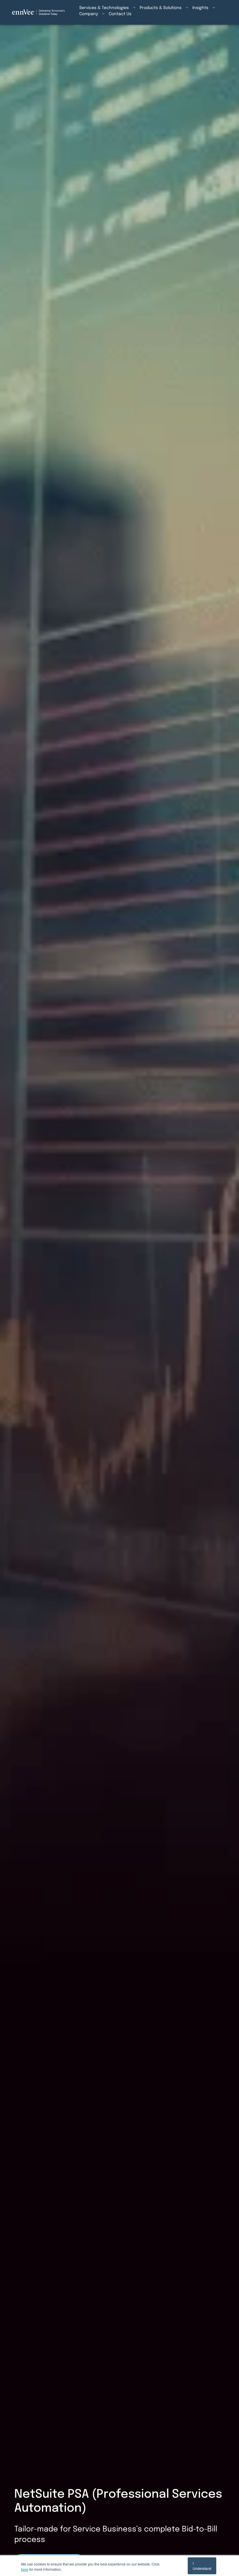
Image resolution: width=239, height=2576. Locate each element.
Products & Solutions (161, 8)
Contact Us (120, 14)
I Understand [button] (202, 2566)
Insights (200, 8)
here (25, 2569)
